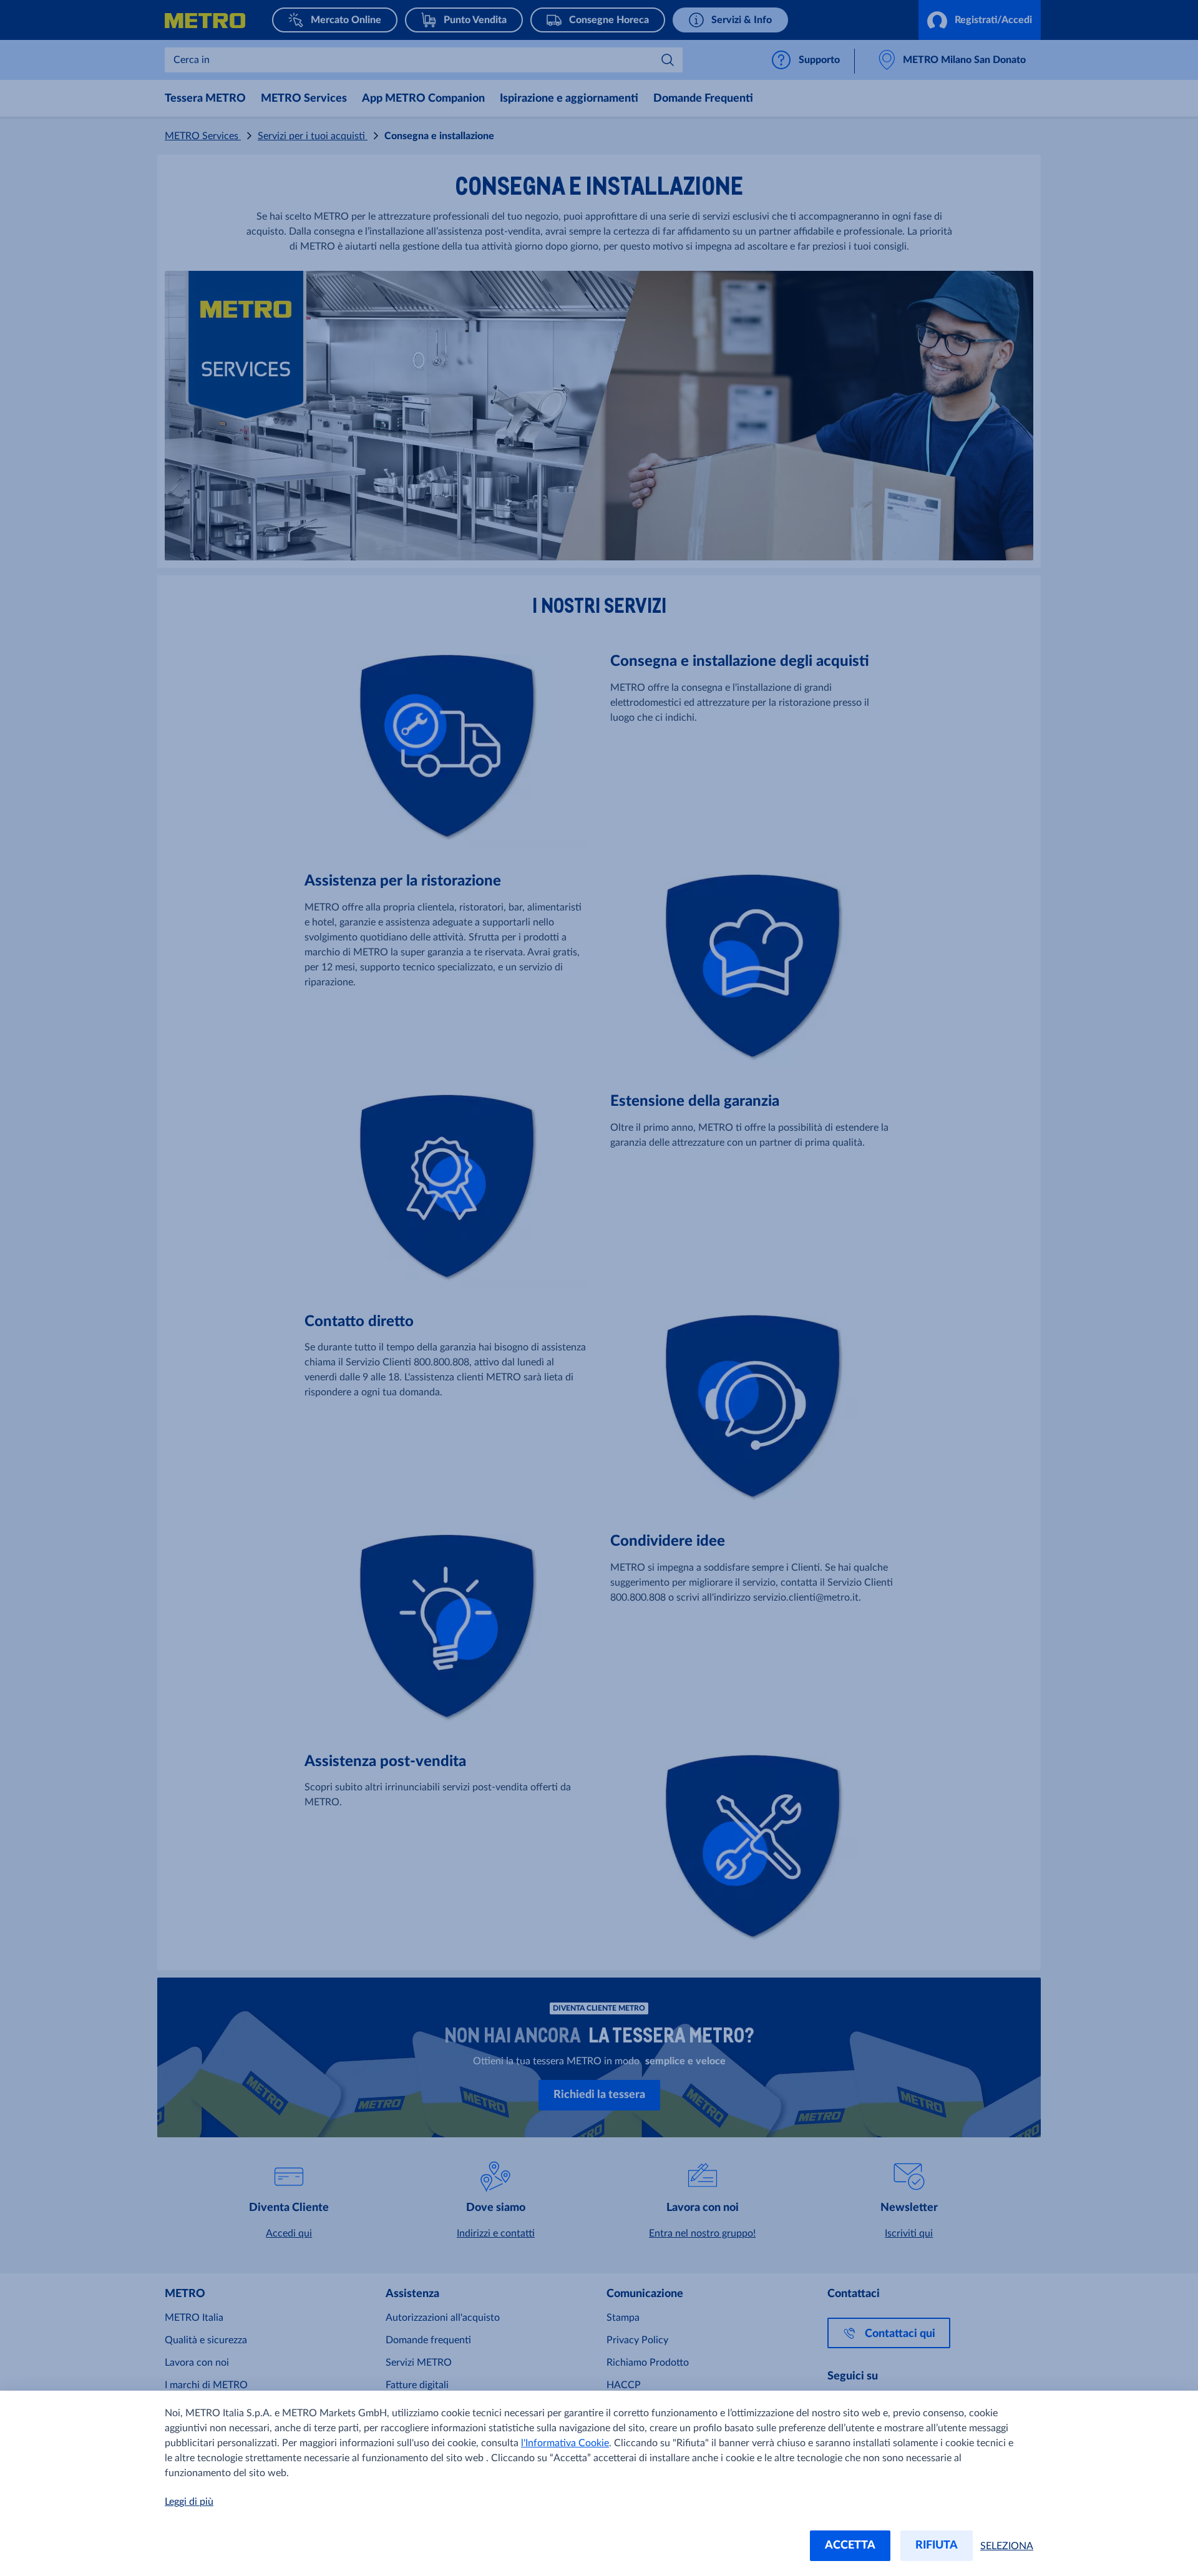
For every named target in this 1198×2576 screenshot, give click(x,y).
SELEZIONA (1007, 2546)
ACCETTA (850, 2545)
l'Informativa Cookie (565, 2443)
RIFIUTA (937, 2545)
